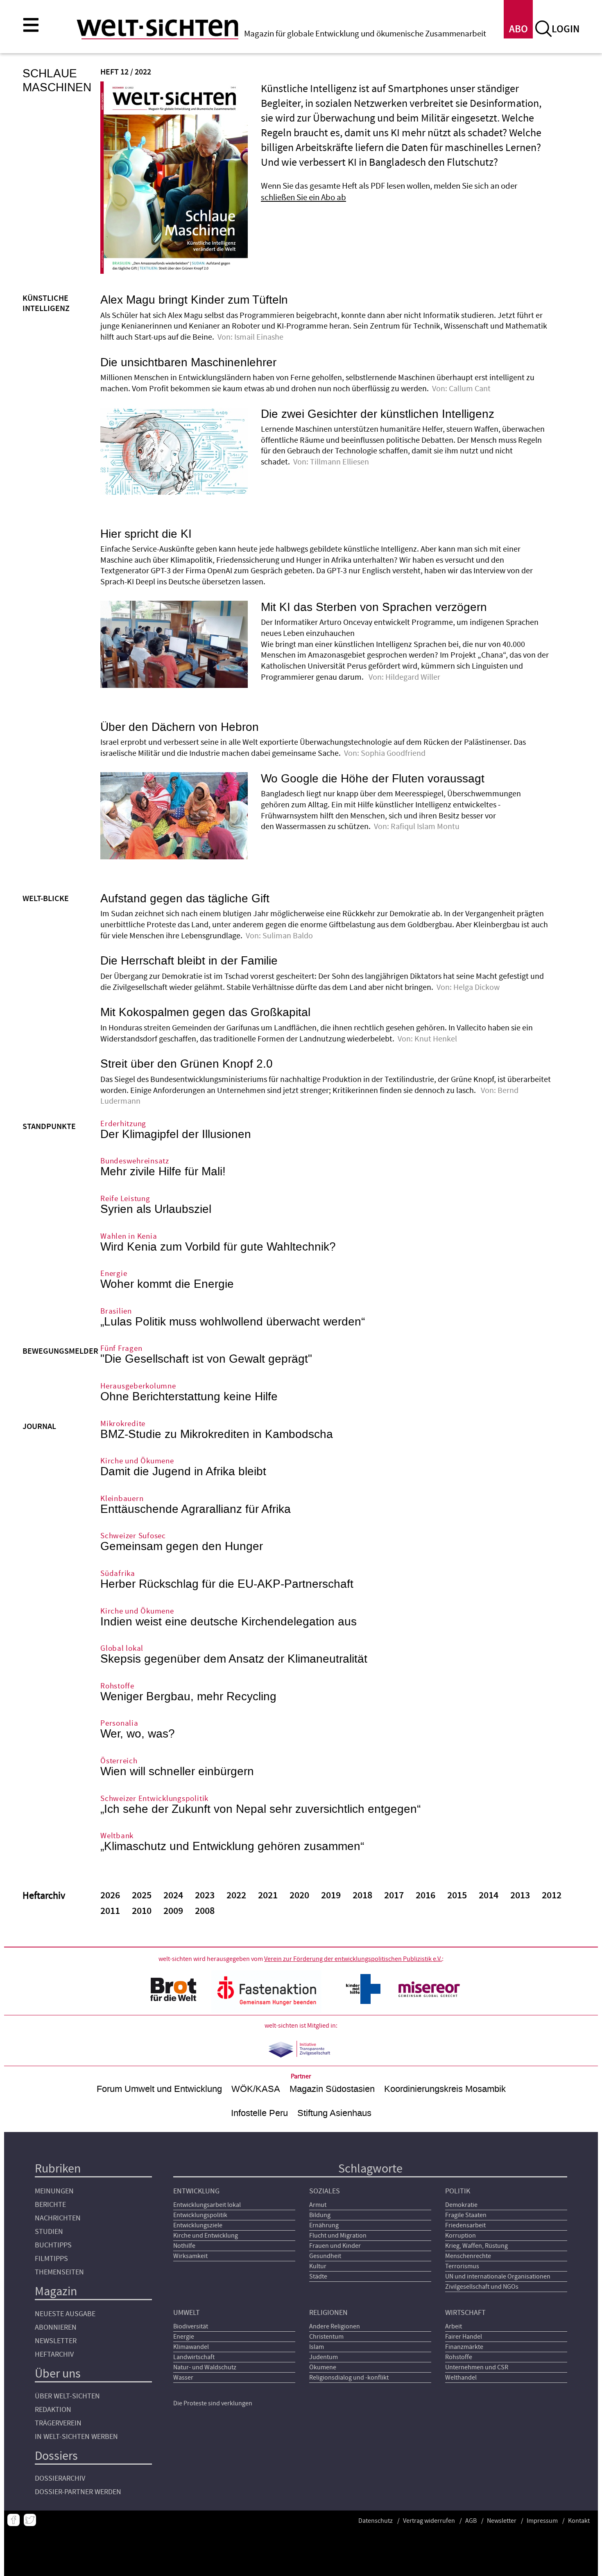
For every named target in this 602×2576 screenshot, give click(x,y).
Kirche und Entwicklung (206, 2236)
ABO (518, 29)
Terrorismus (462, 2266)
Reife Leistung (125, 1199)
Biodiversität (191, 2326)
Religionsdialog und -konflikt (349, 2378)
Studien (49, 2232)
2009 (173, 1911)
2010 (142, 1911)
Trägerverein (58, 2423)
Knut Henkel (436, 1039)
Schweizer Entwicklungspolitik (154, 1799)
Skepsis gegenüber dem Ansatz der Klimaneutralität (234, 1659)
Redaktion (53, 2410)
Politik (458, 2191)
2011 (110, 1911)
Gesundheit (325, 2256)
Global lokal (122, 1649)
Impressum (542, 2521)
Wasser (183, 2378)
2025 (142, 1895)
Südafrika (118, 1574)
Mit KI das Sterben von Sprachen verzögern (374, 607)
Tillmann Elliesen (339, 462)
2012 (552, 1895)
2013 (520, 1895)
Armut (318, 2205)
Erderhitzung (123, 1124)
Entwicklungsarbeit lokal (207, 2205)
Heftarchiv (54, 2354)
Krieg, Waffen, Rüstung (476, 2246)
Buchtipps (53, 2245)
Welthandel (461, 2378)
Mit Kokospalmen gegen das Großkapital (205, 1012)
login (566, 29)
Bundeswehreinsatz (135, 1161)
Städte (318, 2276)
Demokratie (461, 2205)
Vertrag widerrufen (429, 2521)
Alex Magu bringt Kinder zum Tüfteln (194, 300)
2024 (173, 1895)
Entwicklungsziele (198, 2225)
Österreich (119, 1761)
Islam (317, 2347)
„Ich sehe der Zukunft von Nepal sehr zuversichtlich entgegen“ (260, 1809)
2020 (299, 1895)
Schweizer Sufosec (133, 1536)
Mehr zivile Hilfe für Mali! (163, 1172)
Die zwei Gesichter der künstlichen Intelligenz (378, 414)
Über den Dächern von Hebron (180, 727)
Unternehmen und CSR (477, 2367)
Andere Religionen (335, 2326)
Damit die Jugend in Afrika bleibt (183, 1472)
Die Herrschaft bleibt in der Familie (189, 961)
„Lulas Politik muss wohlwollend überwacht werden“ (233, 1322)
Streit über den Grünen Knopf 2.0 (187, 1064)
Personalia (119, 1723)
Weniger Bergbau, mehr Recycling (188, 1697)
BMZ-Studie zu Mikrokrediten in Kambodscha (217, 1434)
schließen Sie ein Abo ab (303, 197)
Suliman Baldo (288, 936)
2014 (489, 1895)
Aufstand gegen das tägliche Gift (185, 899)
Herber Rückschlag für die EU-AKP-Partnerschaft (227, 1584)
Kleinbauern (122, 1499)
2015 (457, 1895)
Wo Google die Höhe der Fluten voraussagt (373, 779)
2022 (236, 1895)
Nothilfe (184, 2246)
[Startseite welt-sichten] (157, 28)
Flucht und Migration (338, 2236)
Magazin (56, 2291)
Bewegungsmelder (60, 1351)
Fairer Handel (464, 2337)
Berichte (50, 2205)
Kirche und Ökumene (137, 1461)
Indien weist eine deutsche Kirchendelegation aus (229, 1622)
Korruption (461, 2236)
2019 (331, 1895)
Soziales (325, 2191)
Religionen (328, 2313)
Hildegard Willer (413, 677)
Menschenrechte (468, 2256)
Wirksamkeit (190, 2256)
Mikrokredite (123, 1424)
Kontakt (579, 2521)
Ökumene (323, 2367)
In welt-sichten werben (76, 2437)
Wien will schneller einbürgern (177, 1771)
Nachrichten (58, 2218)
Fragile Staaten (466, 2215)
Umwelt (187, 2313)
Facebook (14, 2520)
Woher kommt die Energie (167, 1284)
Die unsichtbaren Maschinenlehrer (188, 363)
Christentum (326, 2337)
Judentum (324, 2357)
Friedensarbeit (465, 2225)
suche (543, 29)
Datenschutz (376, 2521)
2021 (268, 1895)
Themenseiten (59, 2272)
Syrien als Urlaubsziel (156, 1209)
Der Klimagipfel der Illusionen (176, 1134)
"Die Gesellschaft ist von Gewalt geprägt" (206, 1359)
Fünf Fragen (121, 1349)
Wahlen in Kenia (129, 1236)
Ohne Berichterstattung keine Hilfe (189, 1397)
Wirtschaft (465, 2313)
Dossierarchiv (60, 2478)
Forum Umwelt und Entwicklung (159, 2089)
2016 (425, 1895)
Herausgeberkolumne (138, 1386)
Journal (39, 1427)
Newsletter (56, 2341)
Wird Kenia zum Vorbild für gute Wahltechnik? (218, 1247)
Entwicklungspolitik (200, 2215)
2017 (394, 1895)
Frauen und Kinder (335, 2246)
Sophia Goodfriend (394, 753)
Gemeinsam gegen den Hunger (182, 1546)
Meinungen (54, 2191)
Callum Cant (471, 389)
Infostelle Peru (259, 2113)
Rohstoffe (117, 1686)
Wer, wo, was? (138, 1734)
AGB (471, 2521)
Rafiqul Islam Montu (425, 827)
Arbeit (454, 2326)
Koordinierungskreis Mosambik (445, 2089)
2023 (205, 1895)
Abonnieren (56, 2327)
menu (31, 25)
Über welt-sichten (67, 2396)
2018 (362, 1895)
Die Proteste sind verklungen (213, 2403)
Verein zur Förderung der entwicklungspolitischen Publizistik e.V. (353, 1959)
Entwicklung (196, 2191)
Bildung (320, 2215)
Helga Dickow (476, 987)
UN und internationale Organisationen (498, 2276)
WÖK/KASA (256, 2089)
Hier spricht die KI (146, 534)
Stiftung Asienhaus (334, 2113)
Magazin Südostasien (332, 2089)
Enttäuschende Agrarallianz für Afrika (196, 1509)
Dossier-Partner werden (78, 2492)
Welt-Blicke (46, 899)
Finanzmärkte (464, 2347)
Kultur (318, 2266)
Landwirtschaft (194, 2357)
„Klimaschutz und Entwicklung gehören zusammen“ (232, 1846)
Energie (114, 1274)
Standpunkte (49, 1127)
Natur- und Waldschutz (205, 2367)
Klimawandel (191, 2347)
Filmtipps (51, 2259)
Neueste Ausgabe (65, 2314)
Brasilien (116, 1311)
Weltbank (117, 1836)
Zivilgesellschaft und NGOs (482, 2287)
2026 (110, 1895)
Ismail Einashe (259, 337)
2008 (205, 1911)
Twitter (30, 2520)
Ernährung (324, 2225)
